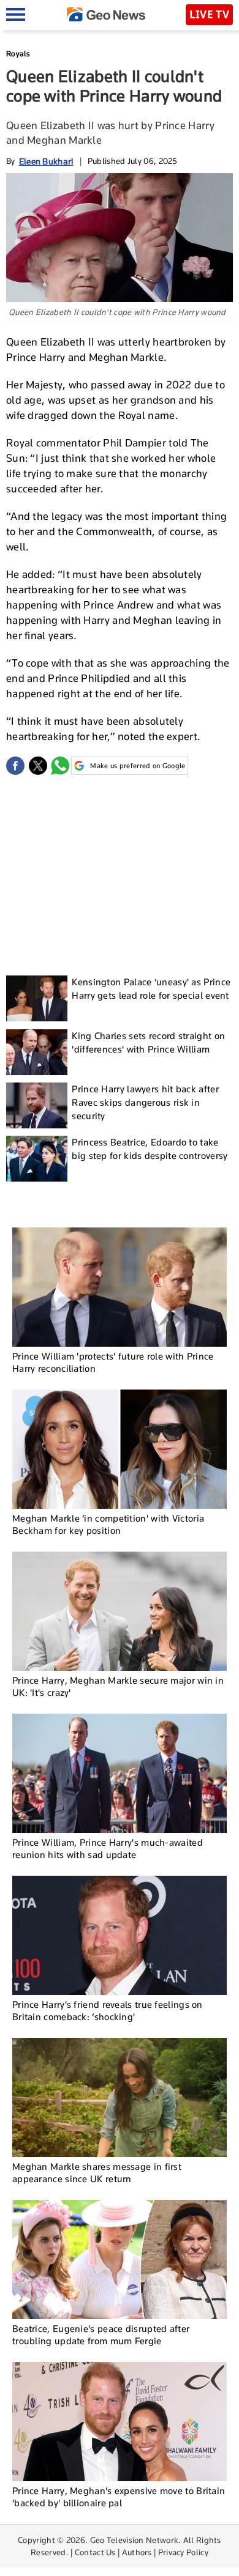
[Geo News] (106, 14)
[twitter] (38, 766)
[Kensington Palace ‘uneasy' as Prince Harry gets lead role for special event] (37, 998)
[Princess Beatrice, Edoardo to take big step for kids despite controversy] (37, 1159)
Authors (137, 2552)
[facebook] (15, 766)
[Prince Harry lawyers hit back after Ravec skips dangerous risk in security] (37, 1105)
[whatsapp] (60, 766)
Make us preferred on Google (138, 766)
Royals (18, 54)
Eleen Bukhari (46, 161)
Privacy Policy (183, 2552)
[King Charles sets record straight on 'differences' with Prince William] (37, 1052)
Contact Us (95, 2552)
